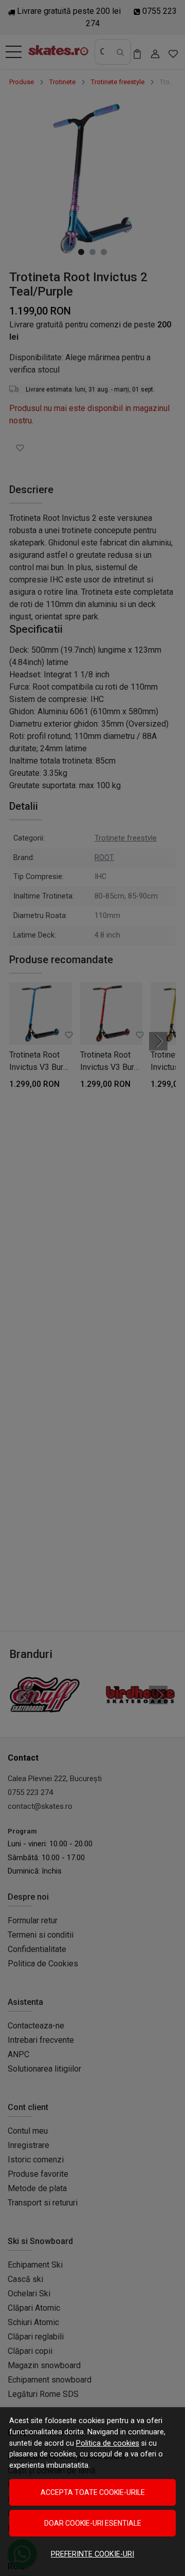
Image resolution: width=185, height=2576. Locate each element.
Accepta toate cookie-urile (93, 2492)
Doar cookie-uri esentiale (93, 2523)
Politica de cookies (108, 2443)
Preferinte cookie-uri (92, 2554)
